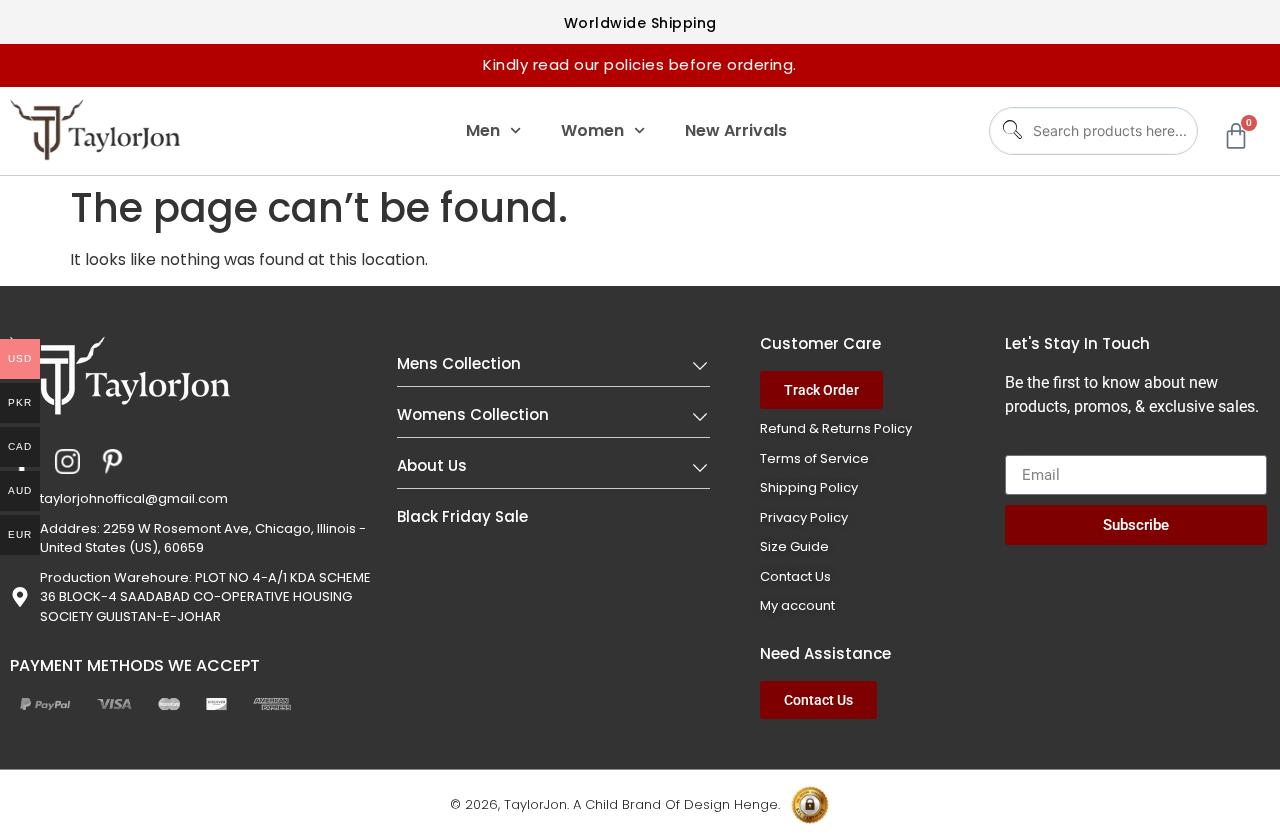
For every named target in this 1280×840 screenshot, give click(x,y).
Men (483, 130)
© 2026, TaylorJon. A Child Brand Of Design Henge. (615, 804)
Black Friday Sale (462, 516)
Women (592, 130)
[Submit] (1009, 130)
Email (1025, 447)
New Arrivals (736, 130)
